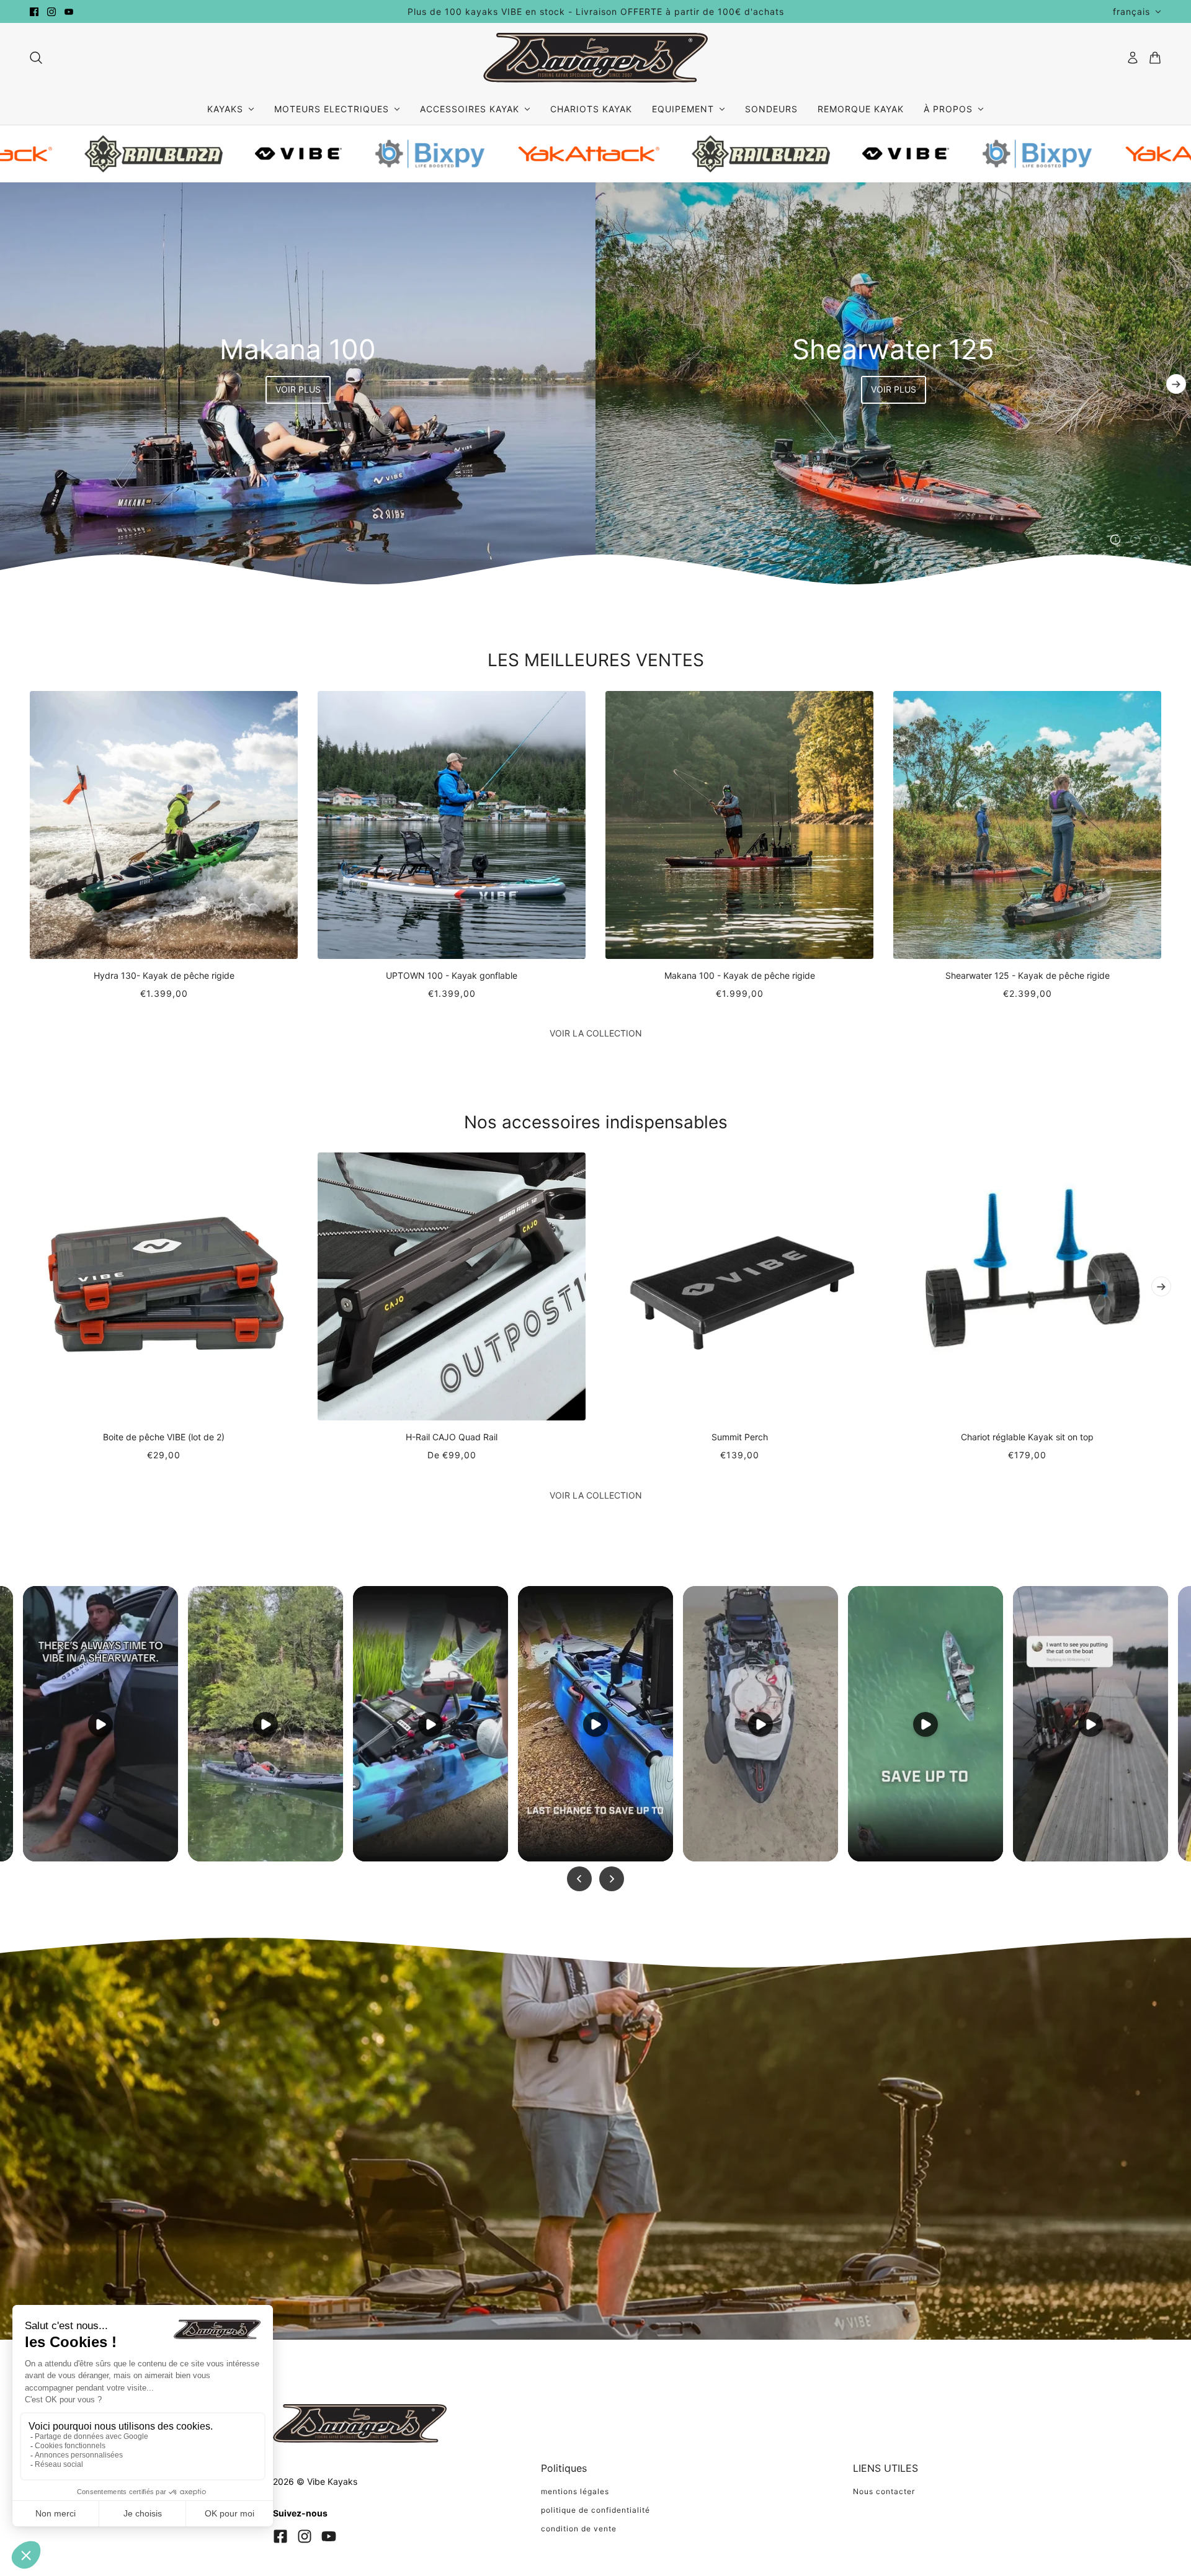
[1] (1115, 540)
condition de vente (579, 2529)
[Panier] (1155, 58)
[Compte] (1133, 58)
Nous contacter (884, 2491)
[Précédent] (15, 384)
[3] (1155, 540)
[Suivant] (1176, 384)
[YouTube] (329, 2536)
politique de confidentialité (595, 2510)
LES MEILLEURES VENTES (596, 660)
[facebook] (34, 12)
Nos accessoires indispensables (596, 1122)
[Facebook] (280, 2536)
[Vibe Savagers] (595, 58)
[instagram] (51, 12)
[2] (1135, 540)
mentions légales (575, 2491)
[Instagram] (305, 2536)
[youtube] (69, 12)
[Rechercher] (36, 58)
